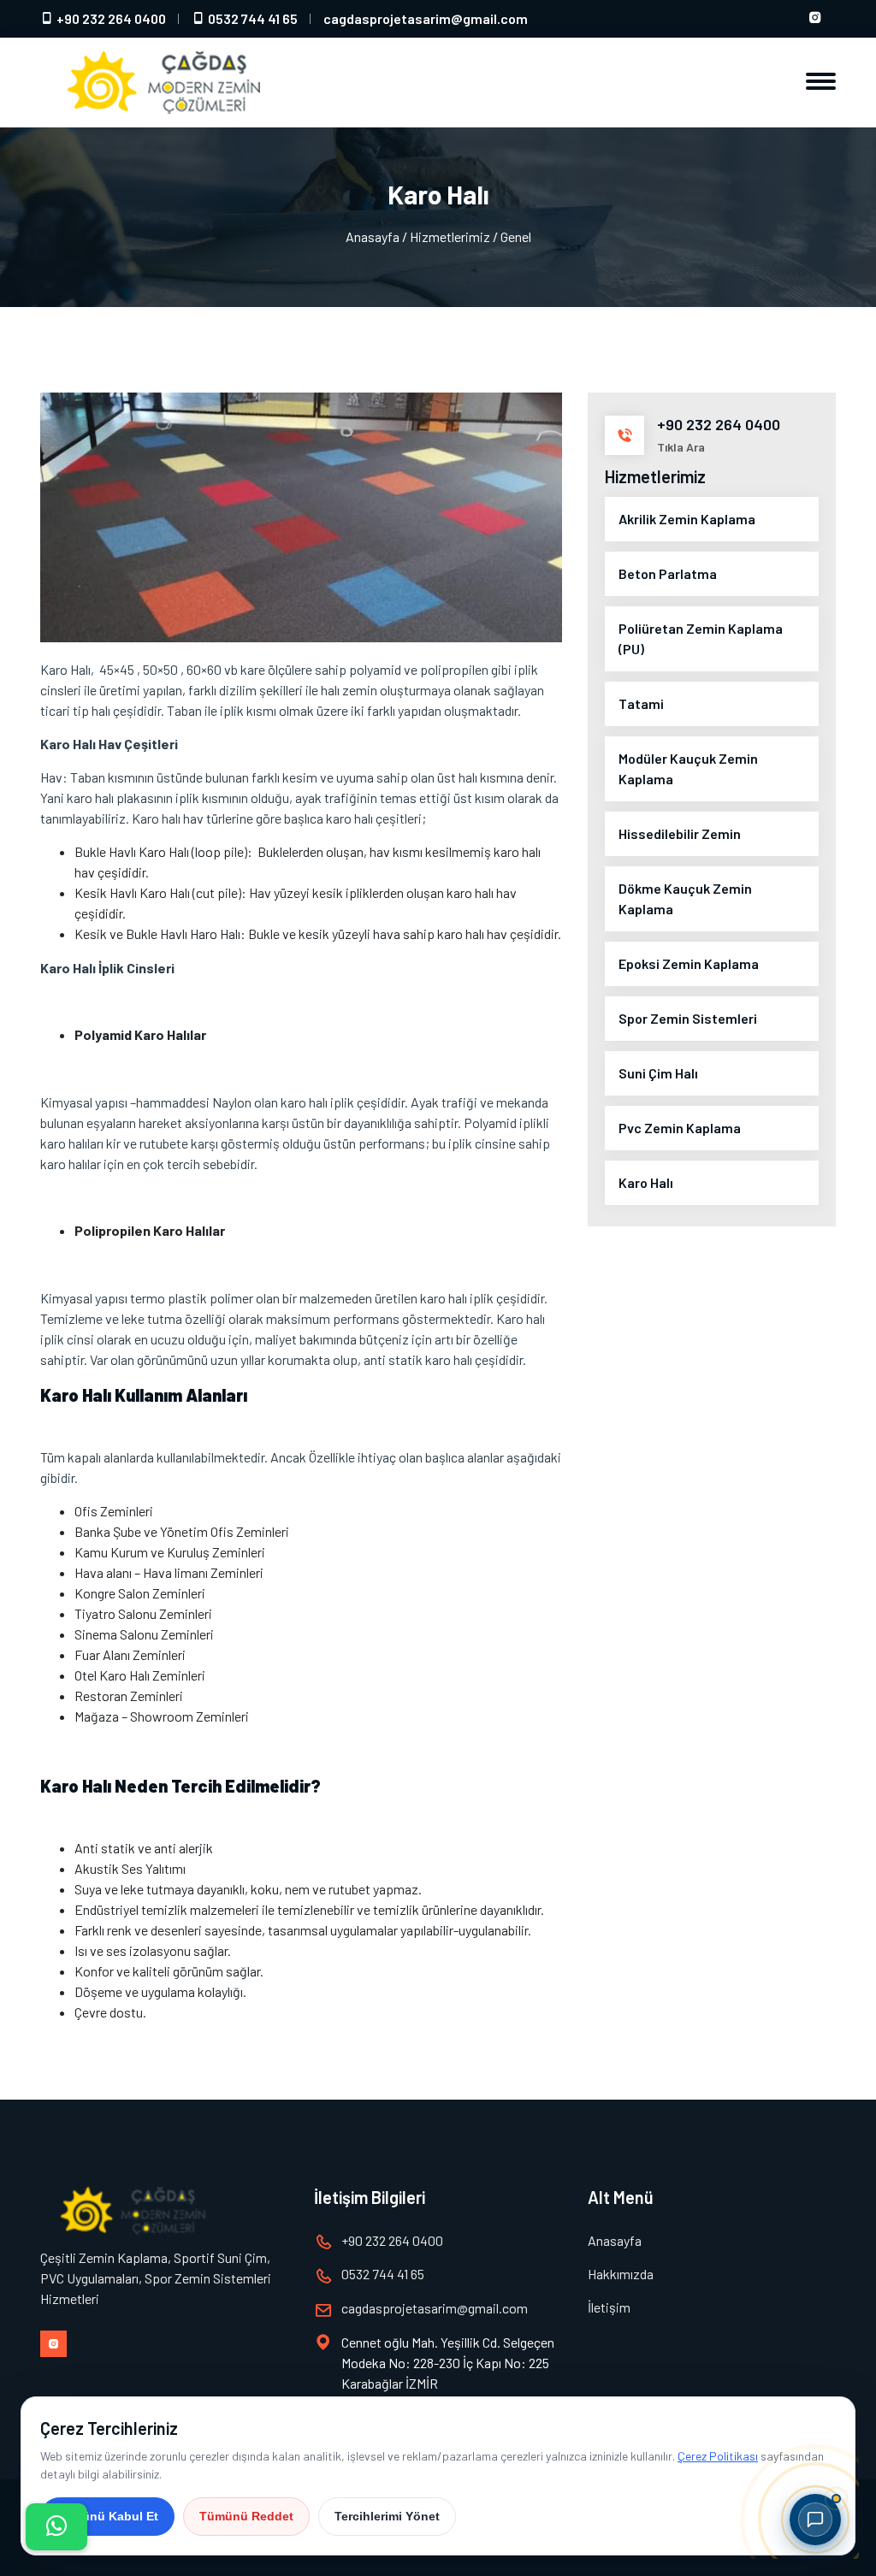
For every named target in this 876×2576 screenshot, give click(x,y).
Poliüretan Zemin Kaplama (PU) (701, 638)
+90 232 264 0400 (110, 18)
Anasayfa (373, 236)
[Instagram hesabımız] (815, 19)
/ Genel (512, 236)
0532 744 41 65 (252, 18)
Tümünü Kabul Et (107, 2516)
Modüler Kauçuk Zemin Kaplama (688, 768)
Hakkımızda (621, 2274)
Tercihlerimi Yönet (387, 2516)
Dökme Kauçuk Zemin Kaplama (685, 898)
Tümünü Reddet (246, 2516)
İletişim (609, 2307)
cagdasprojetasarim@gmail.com (426, 18)
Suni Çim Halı (658, 1073)
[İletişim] (56, 2527)
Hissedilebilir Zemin (680, 833)
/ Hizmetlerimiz (446, 236)
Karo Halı (646, 1182)
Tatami (641, 703)
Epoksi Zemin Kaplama (689, 963)
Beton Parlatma (668, 573)
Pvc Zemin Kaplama (680, 1128)
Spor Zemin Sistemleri (688, 1018)
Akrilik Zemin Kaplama (687, 519)
